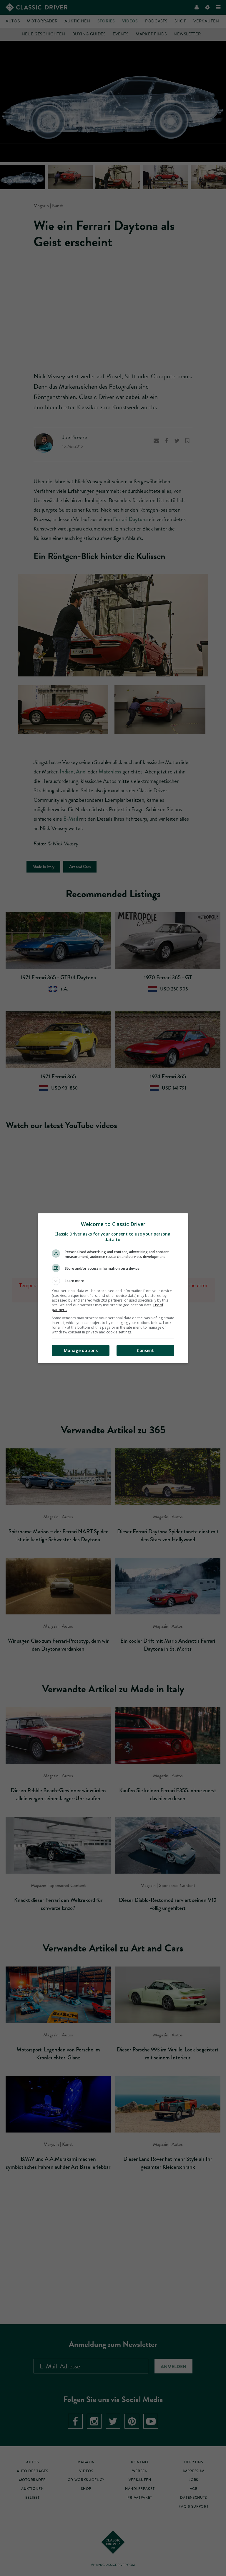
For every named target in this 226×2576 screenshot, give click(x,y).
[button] (113, 1281)
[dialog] (113, 1288)
